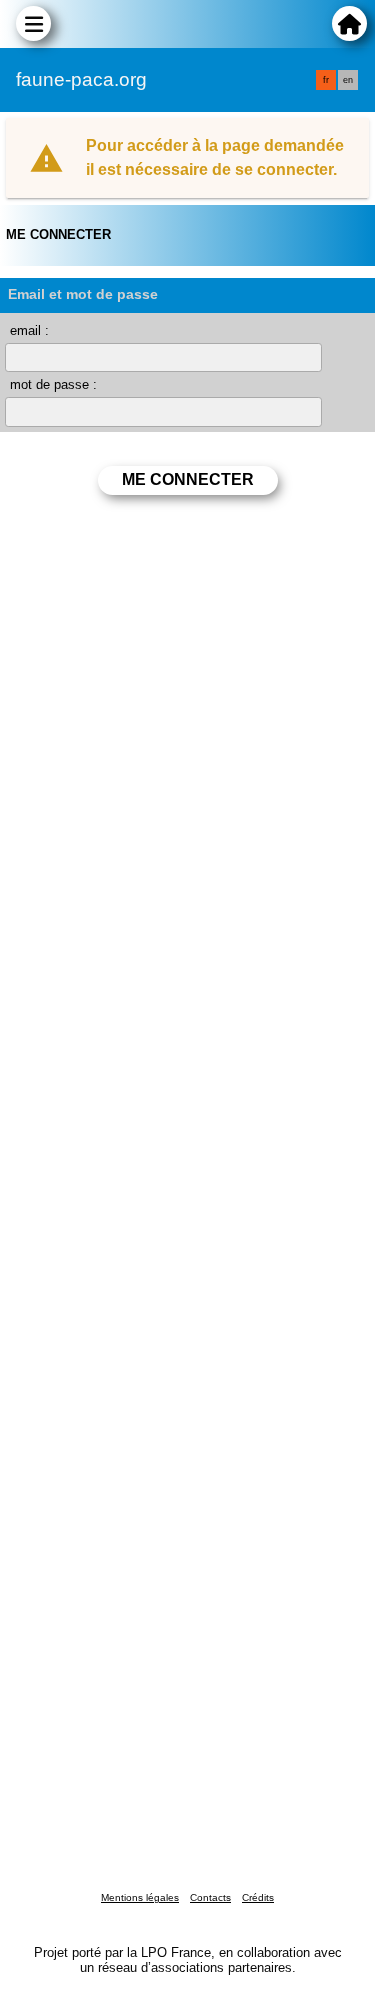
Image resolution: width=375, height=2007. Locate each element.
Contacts (210, 1897)
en (348, 80)
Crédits (258, 1897)
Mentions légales (140, 1897)
